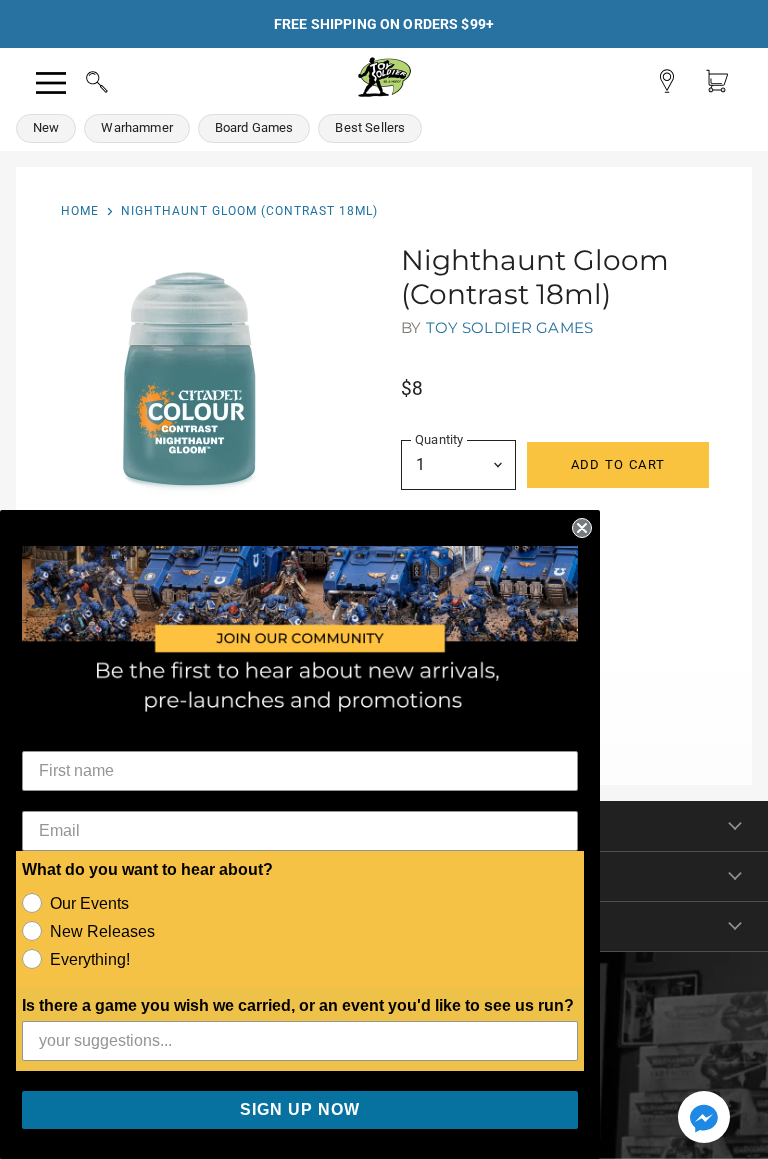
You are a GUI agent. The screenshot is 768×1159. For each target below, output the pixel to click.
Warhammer (136, 127)
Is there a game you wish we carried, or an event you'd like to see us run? (298, 1005)
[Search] (78, 79)
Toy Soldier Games (510, 327)
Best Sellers (370, 127)
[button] (704, 1119)
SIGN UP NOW (300, 1109)
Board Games (254, 127)
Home (80, 211)
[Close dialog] (582, 528)
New (46, 127)
